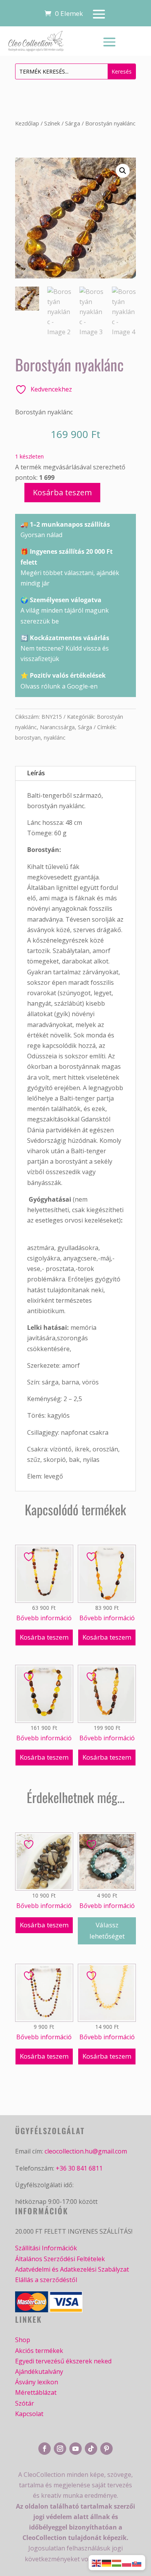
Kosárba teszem (62, 492)
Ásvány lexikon (37, 2382)
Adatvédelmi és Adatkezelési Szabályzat (72, 2269)
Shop (23, 2340)
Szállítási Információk (46, 2248)
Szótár (25, 2403)
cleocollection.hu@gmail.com (86, 2151)
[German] (107, 2562)
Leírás (36, 773)
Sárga (73, 123)
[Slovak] (137, 2562)
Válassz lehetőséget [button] (107, 1930)
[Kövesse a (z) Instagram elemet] (60, 2449)
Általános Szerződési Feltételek (60, 2259)
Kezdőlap (27, 123)
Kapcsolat (29, 2414)
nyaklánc (55, 738)
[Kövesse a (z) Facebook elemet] (45, 2449)
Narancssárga (57, 727)
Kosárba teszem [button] (44, 1637)
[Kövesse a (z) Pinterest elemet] (106, 2449)
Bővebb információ (44, 1618)
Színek (52, 123)
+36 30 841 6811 (79, 2168)
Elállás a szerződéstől (46, 2280)
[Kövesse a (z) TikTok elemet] (91, 2449)
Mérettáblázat (36, 2392)
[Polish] (127, 2562)
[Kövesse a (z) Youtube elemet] (75, 2449)
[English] (97, 2562)
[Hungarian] (117, 2562)
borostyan (28, 738)
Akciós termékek (39, 2351)
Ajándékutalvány (39, 2372)
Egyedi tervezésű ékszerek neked (63, 2361)
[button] (123, 171)
